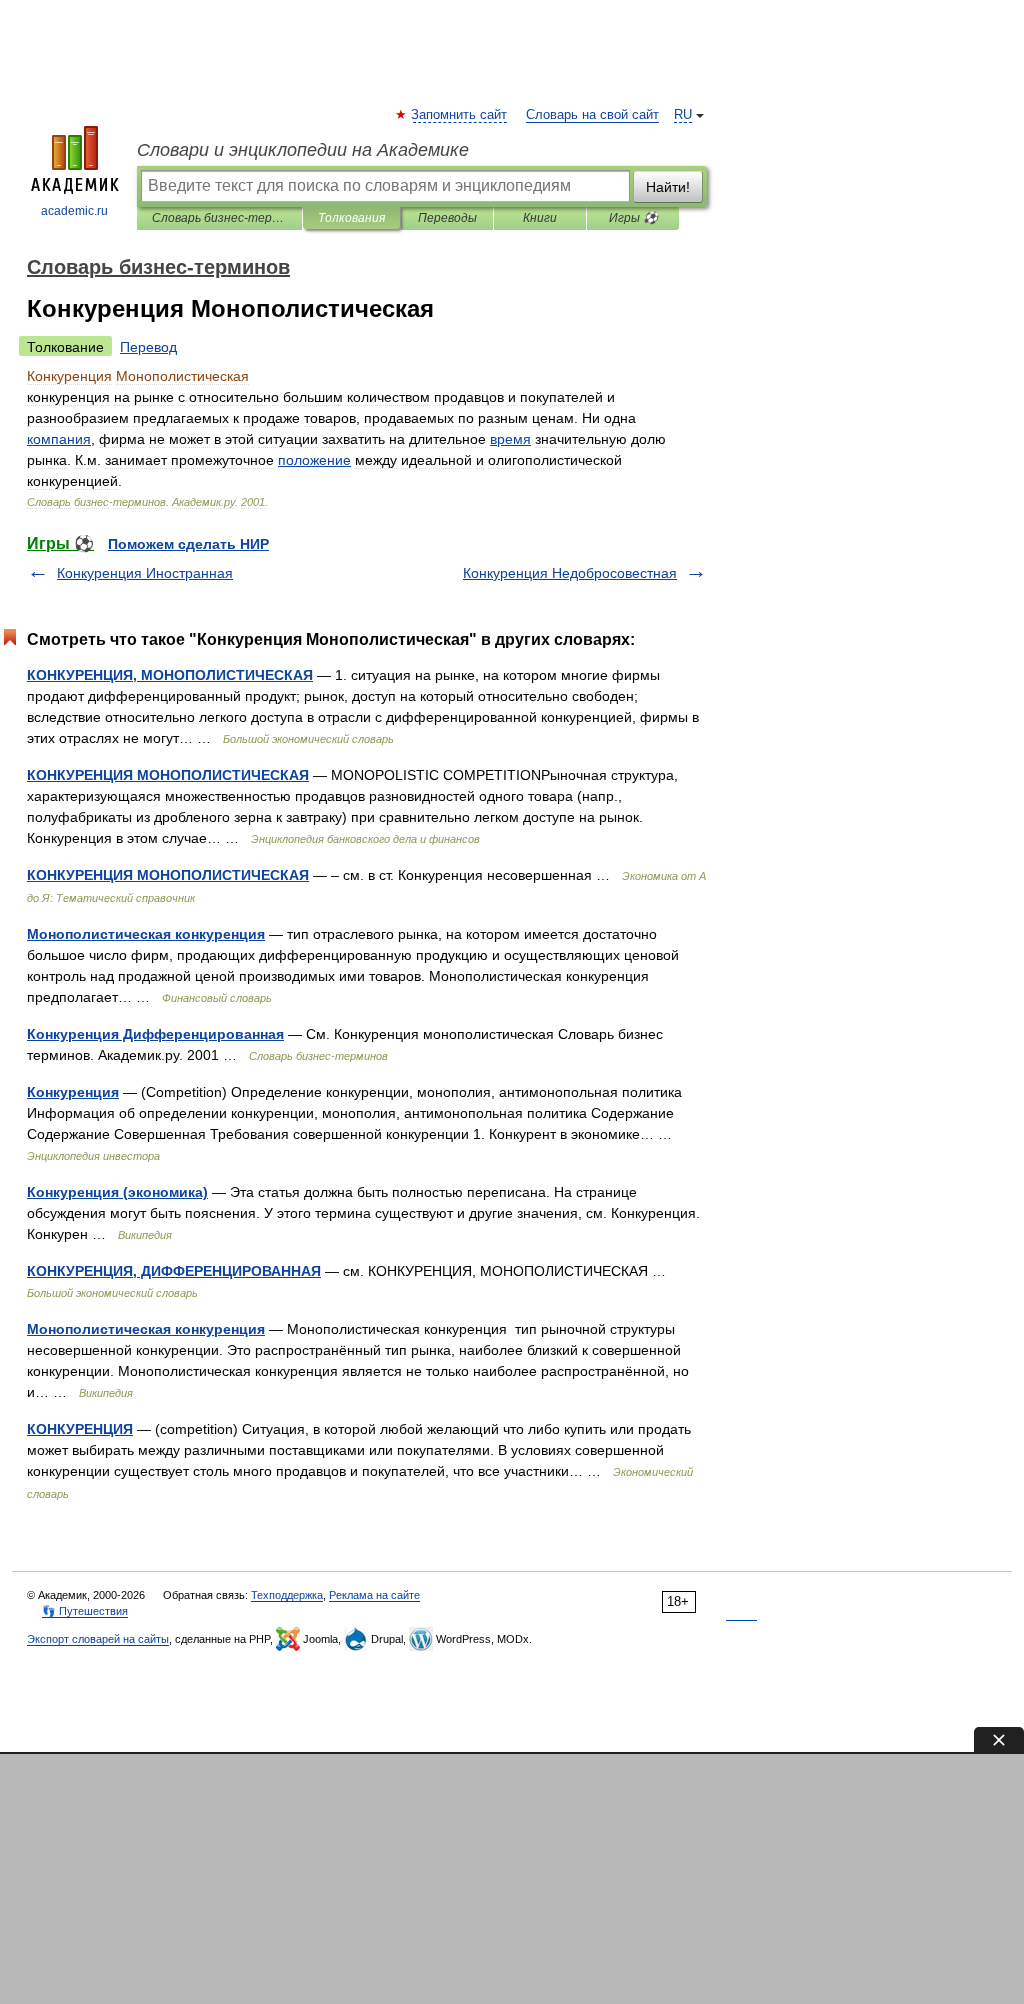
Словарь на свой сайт (592, 115)
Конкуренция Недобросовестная (570, 573)
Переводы (447, 218)
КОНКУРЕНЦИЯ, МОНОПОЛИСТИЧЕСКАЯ (170, 675)
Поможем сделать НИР (188, 544)
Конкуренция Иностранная (145, 573)
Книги (540, 218)
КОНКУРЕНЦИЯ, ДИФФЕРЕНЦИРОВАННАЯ (174, 1271)
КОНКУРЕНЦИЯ (80, 1429)
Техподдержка (287, 1595)
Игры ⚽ (633, 218)
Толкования (351, 218)
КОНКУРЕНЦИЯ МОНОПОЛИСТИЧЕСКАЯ (168, 775)
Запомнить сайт (460, 115)
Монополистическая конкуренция (146, 934)
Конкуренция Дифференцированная (155, 1034)
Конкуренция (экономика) (117, 1192)
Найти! (668, 187)
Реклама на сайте (374, 1595)
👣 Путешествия (85, 1611)
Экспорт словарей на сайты (98, 1639)
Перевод (148, 347)
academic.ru (74, 211)
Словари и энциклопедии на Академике (303, 150)
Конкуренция (73, 1092)
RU (683, 115)
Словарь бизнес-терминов (219, 218)
